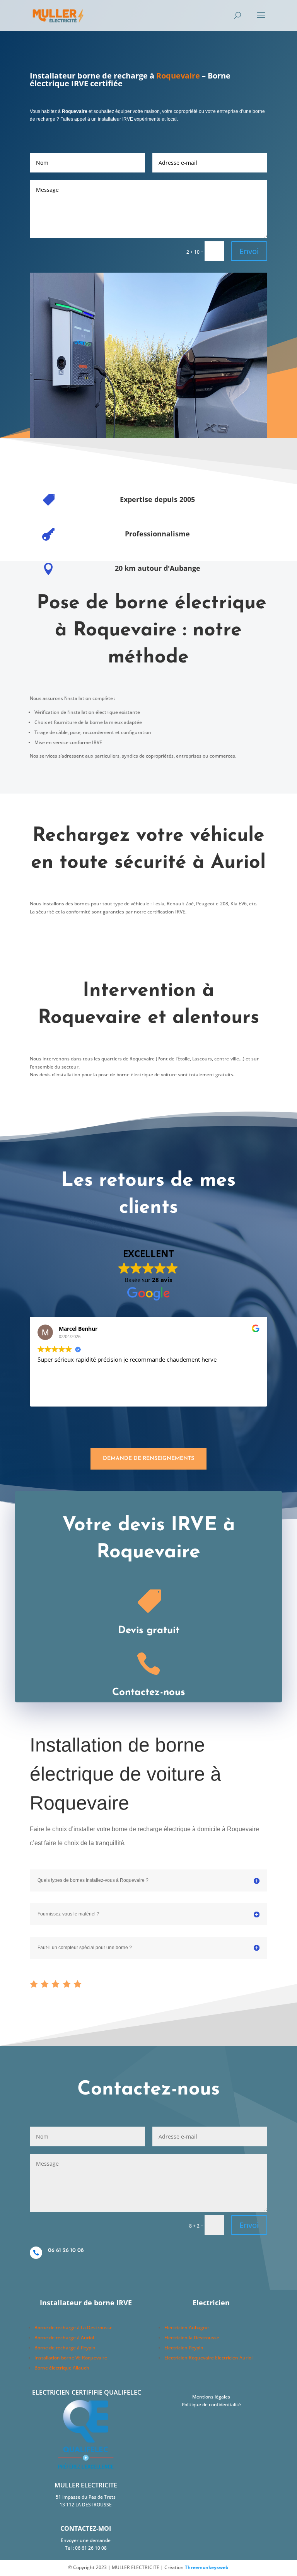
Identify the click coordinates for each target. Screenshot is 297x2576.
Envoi (249, 251)
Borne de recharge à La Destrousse (73, 2328)
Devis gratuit (149, 1631)
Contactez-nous (149, 1693)
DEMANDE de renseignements (148, 1459)
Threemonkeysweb (207, 2567)
